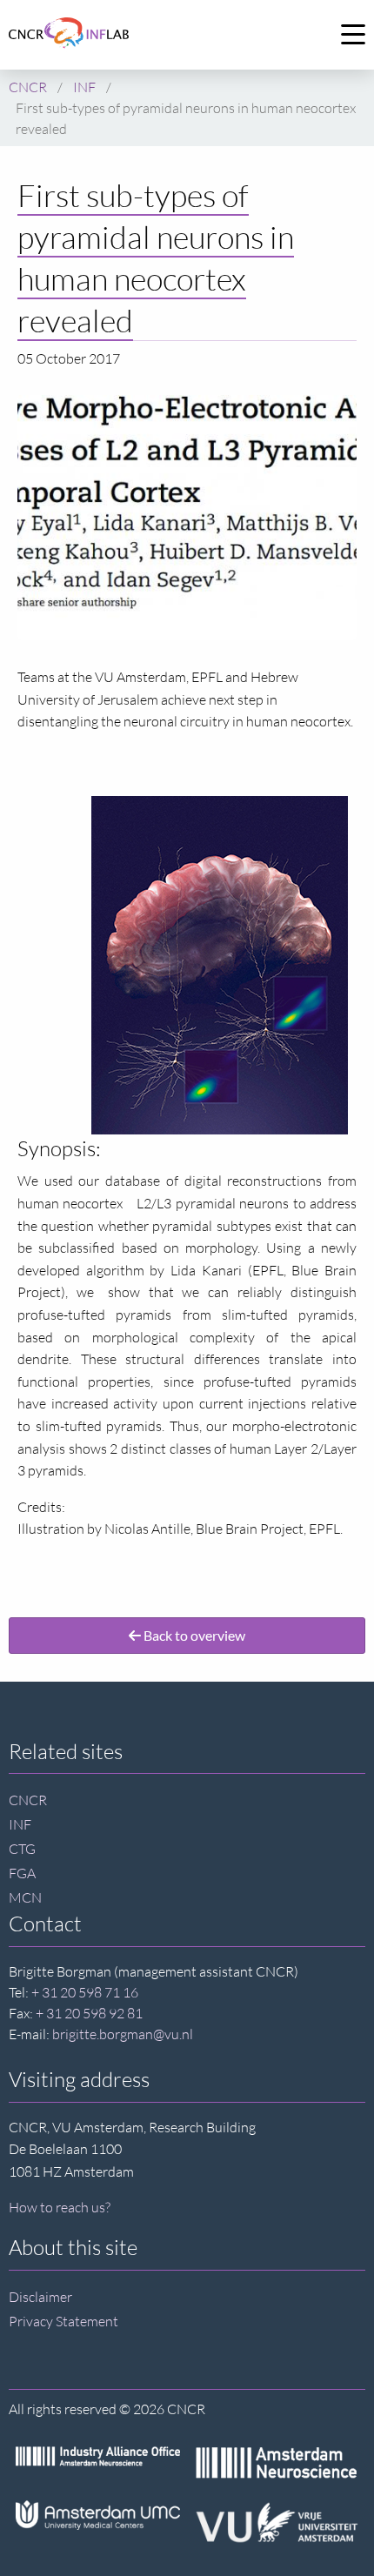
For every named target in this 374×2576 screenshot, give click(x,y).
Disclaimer (40, 2297)
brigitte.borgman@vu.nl (123, 2034)
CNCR (28, 1800)
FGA (22, 1873)
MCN (25, 1897)
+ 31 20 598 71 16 (85, 1992)
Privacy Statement (63, 2321)
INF (20, 1824)
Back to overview (193, 1635)
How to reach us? (60, 2207)
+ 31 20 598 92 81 (89, 2013)
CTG (22, 1849)
